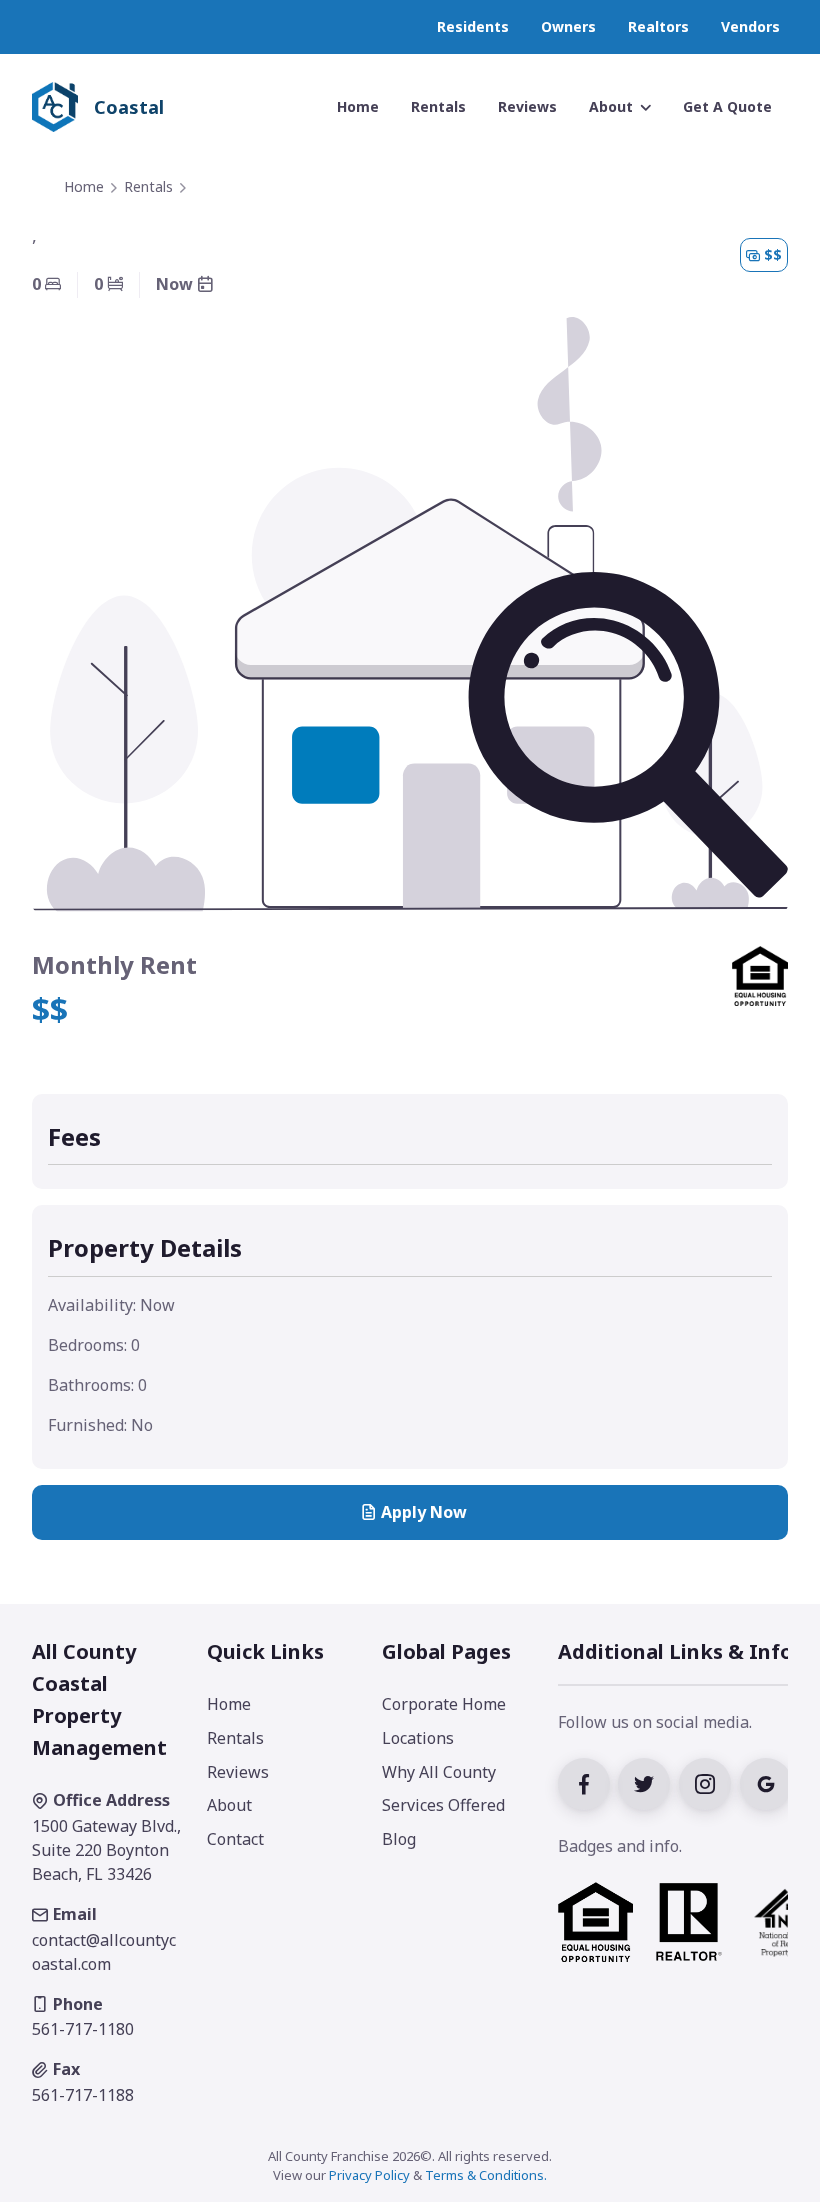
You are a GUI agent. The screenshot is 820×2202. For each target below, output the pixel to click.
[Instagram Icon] (709, 1783)
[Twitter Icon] (648, 1783)
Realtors (658, 26)
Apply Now (424, 1512)
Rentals (148, 186)
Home (84, 186)
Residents (473, 26)
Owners (568, 26)
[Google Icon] (768, 1783)
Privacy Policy (369, 2175)
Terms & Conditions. (486, 2175)
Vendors (750, 26)
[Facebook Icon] (588, 1783)
